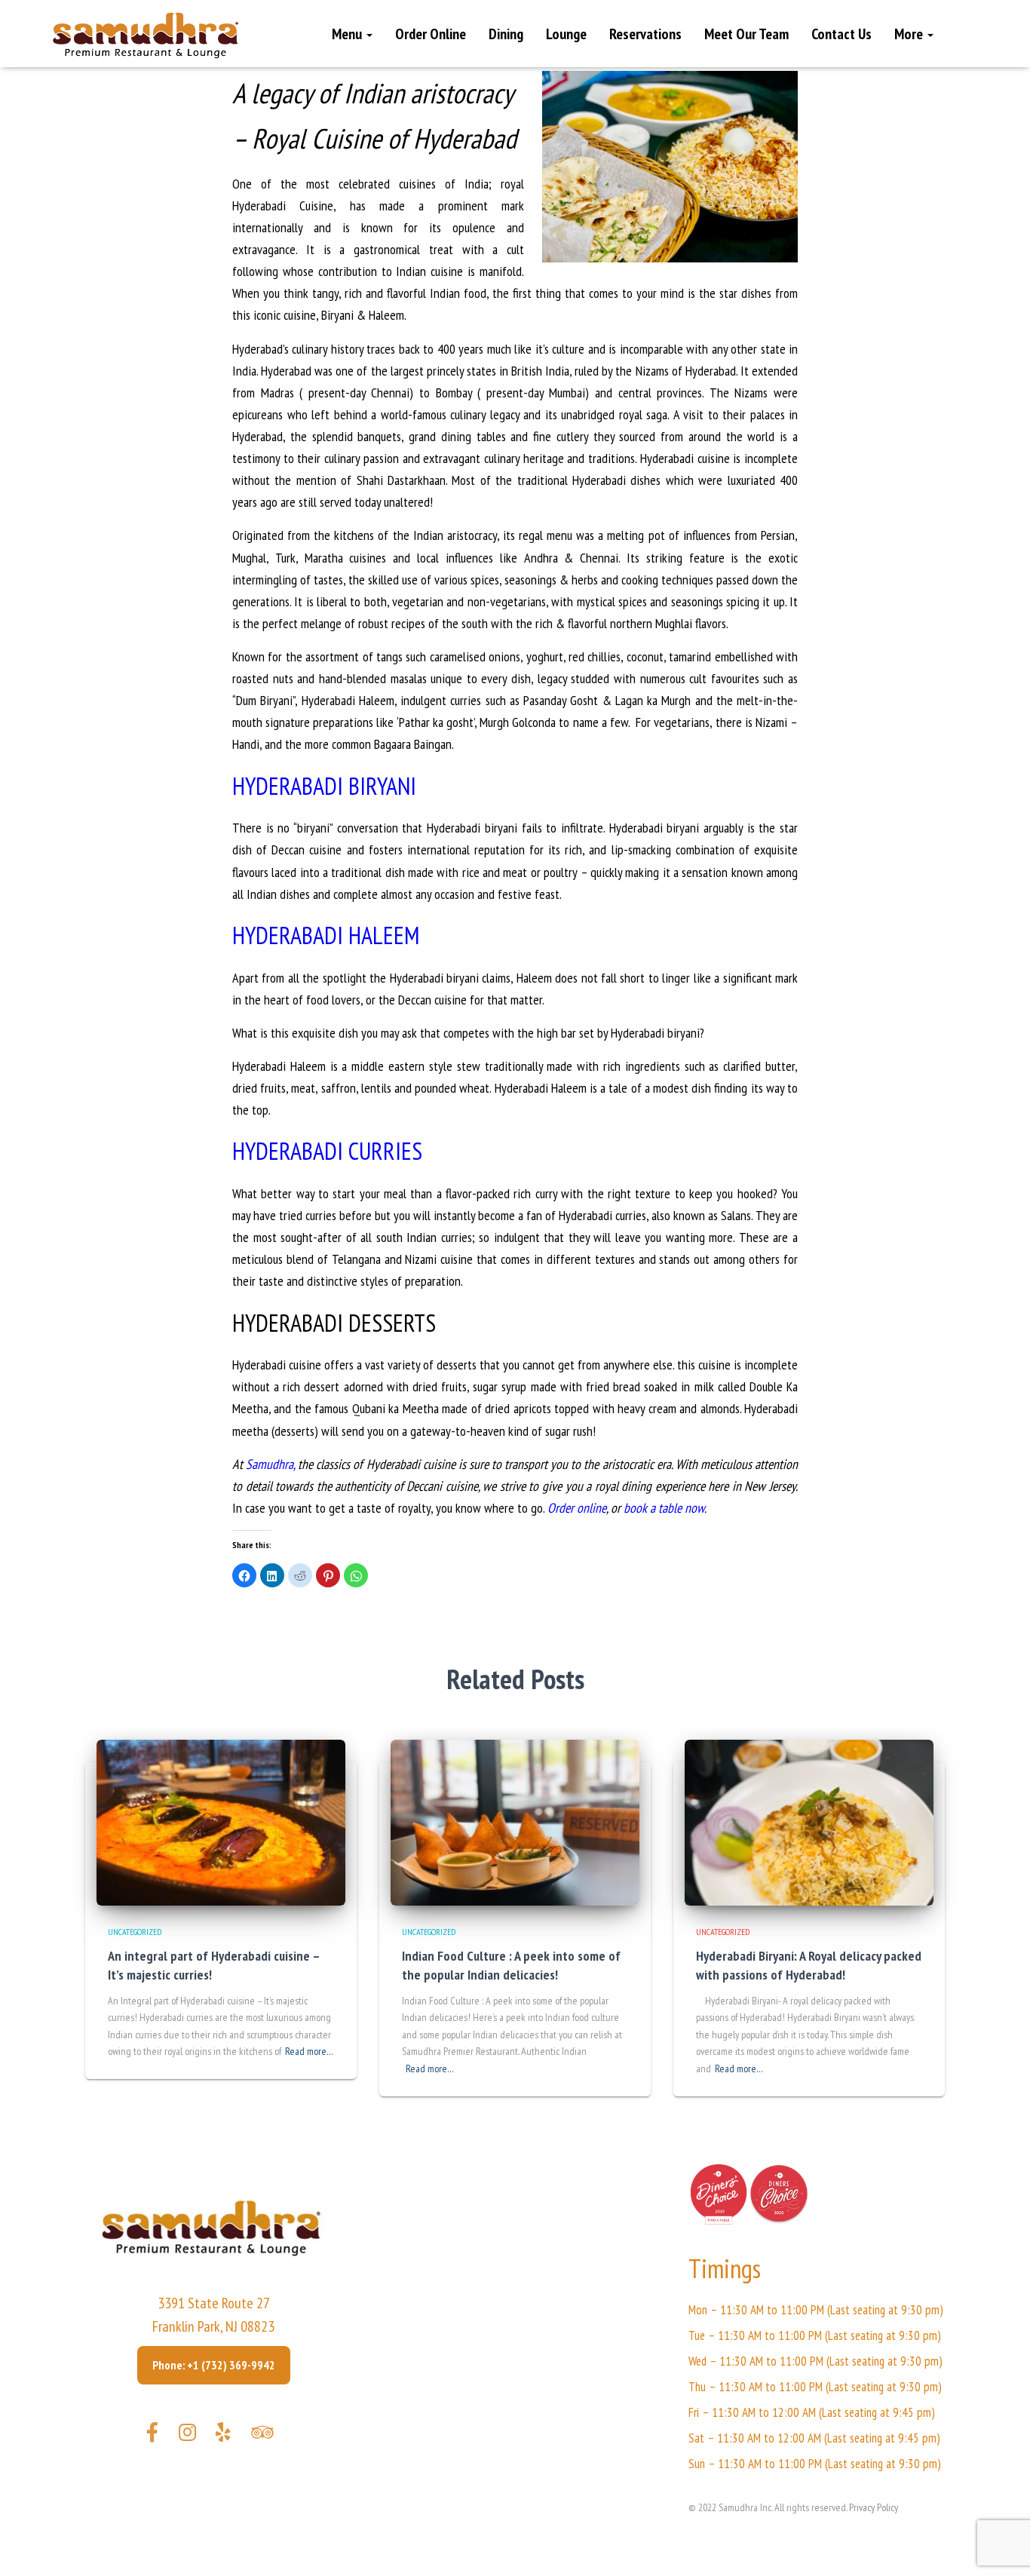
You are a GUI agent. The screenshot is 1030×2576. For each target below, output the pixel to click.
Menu (348, 34)
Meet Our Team (746, 34)
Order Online (431, 34)
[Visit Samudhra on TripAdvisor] (262, 2436)
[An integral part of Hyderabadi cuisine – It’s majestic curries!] (221, 1821)
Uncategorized (135, 1932)
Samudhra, (270, 1464)
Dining (506, 34)
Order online (577, 1508)
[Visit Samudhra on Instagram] (187, 2436)
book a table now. (666, 1508)
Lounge (566, 34)
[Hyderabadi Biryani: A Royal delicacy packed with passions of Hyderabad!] (809, 1821)
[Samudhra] (146, 35)
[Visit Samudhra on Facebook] (152, 2436)
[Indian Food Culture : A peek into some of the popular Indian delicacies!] (515, 1821)
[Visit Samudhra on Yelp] (223, 2436)
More (910, 34)
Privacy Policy (874, 2507)
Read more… (309, 2051)
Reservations (645, 34)
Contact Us (841, 34)
